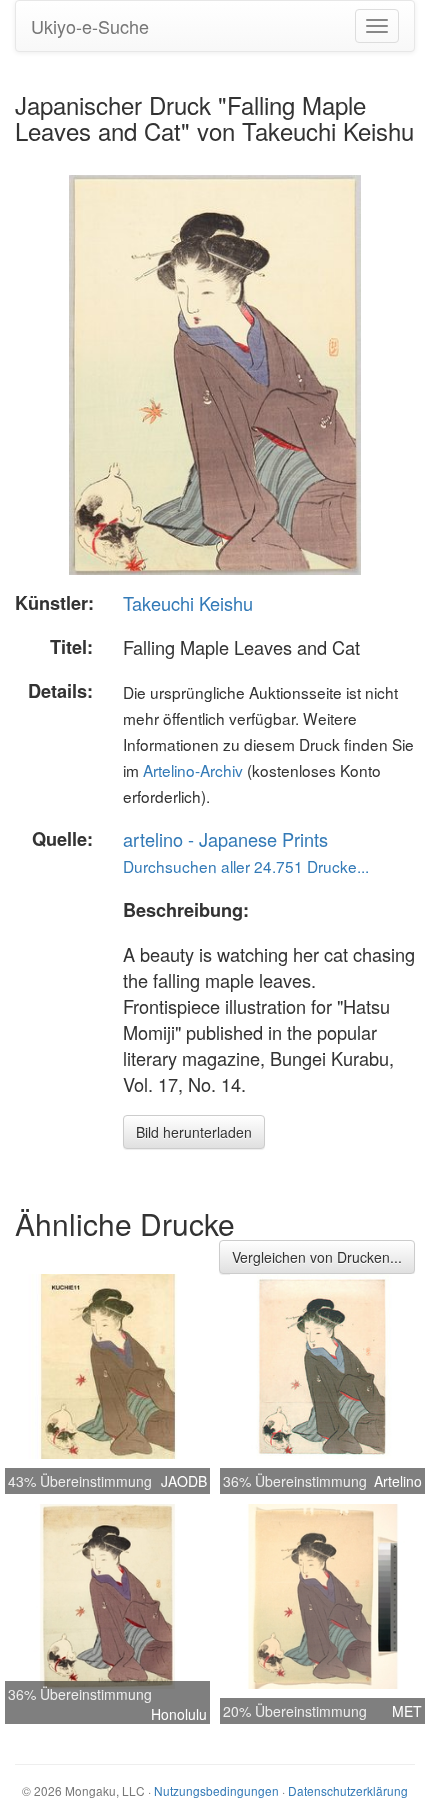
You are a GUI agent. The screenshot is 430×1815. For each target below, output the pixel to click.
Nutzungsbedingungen (216, 1790)
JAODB (184, 1481)
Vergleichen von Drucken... (317, 1257)
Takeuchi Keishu (188, 603)
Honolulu (179, 1714)
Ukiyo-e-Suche (90, 26)
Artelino (398, 1481)
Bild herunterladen (194, 1132)
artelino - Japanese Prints (225, 839)
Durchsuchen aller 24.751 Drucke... (246, 866)
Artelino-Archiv (193, 770)
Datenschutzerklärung (348, 1790)
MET (407, 1711)
